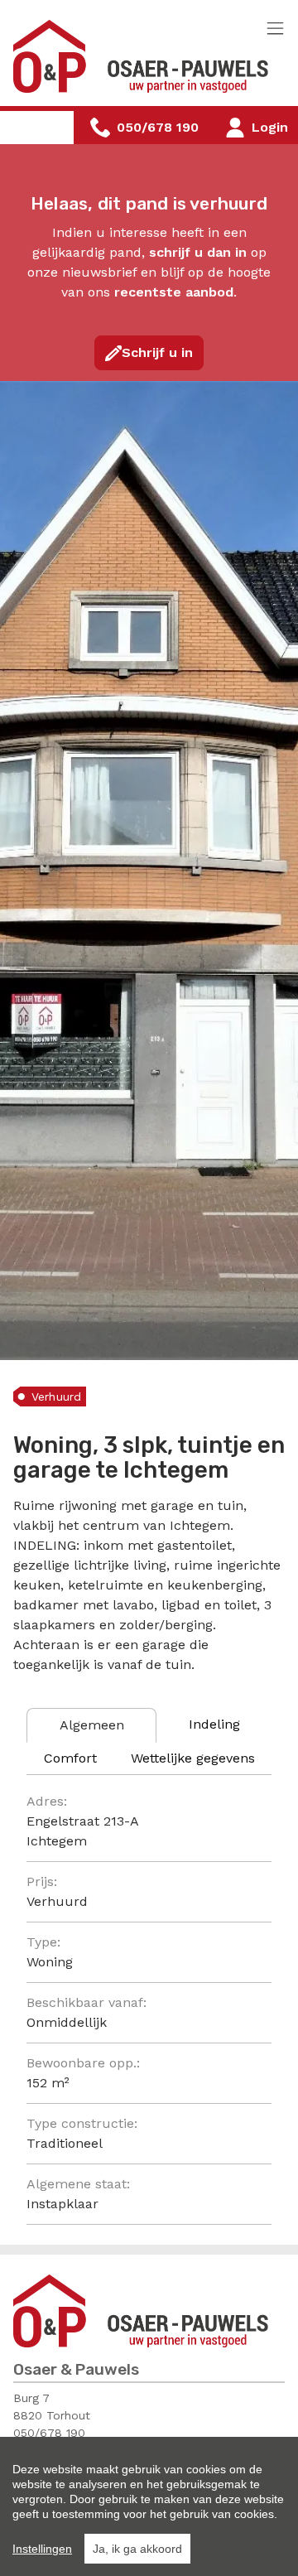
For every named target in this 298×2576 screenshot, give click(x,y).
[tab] (91, 1725)
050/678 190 (49, 2433)
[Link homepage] (142, 56)
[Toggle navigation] (275, 29)
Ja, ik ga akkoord (137, 2549)
